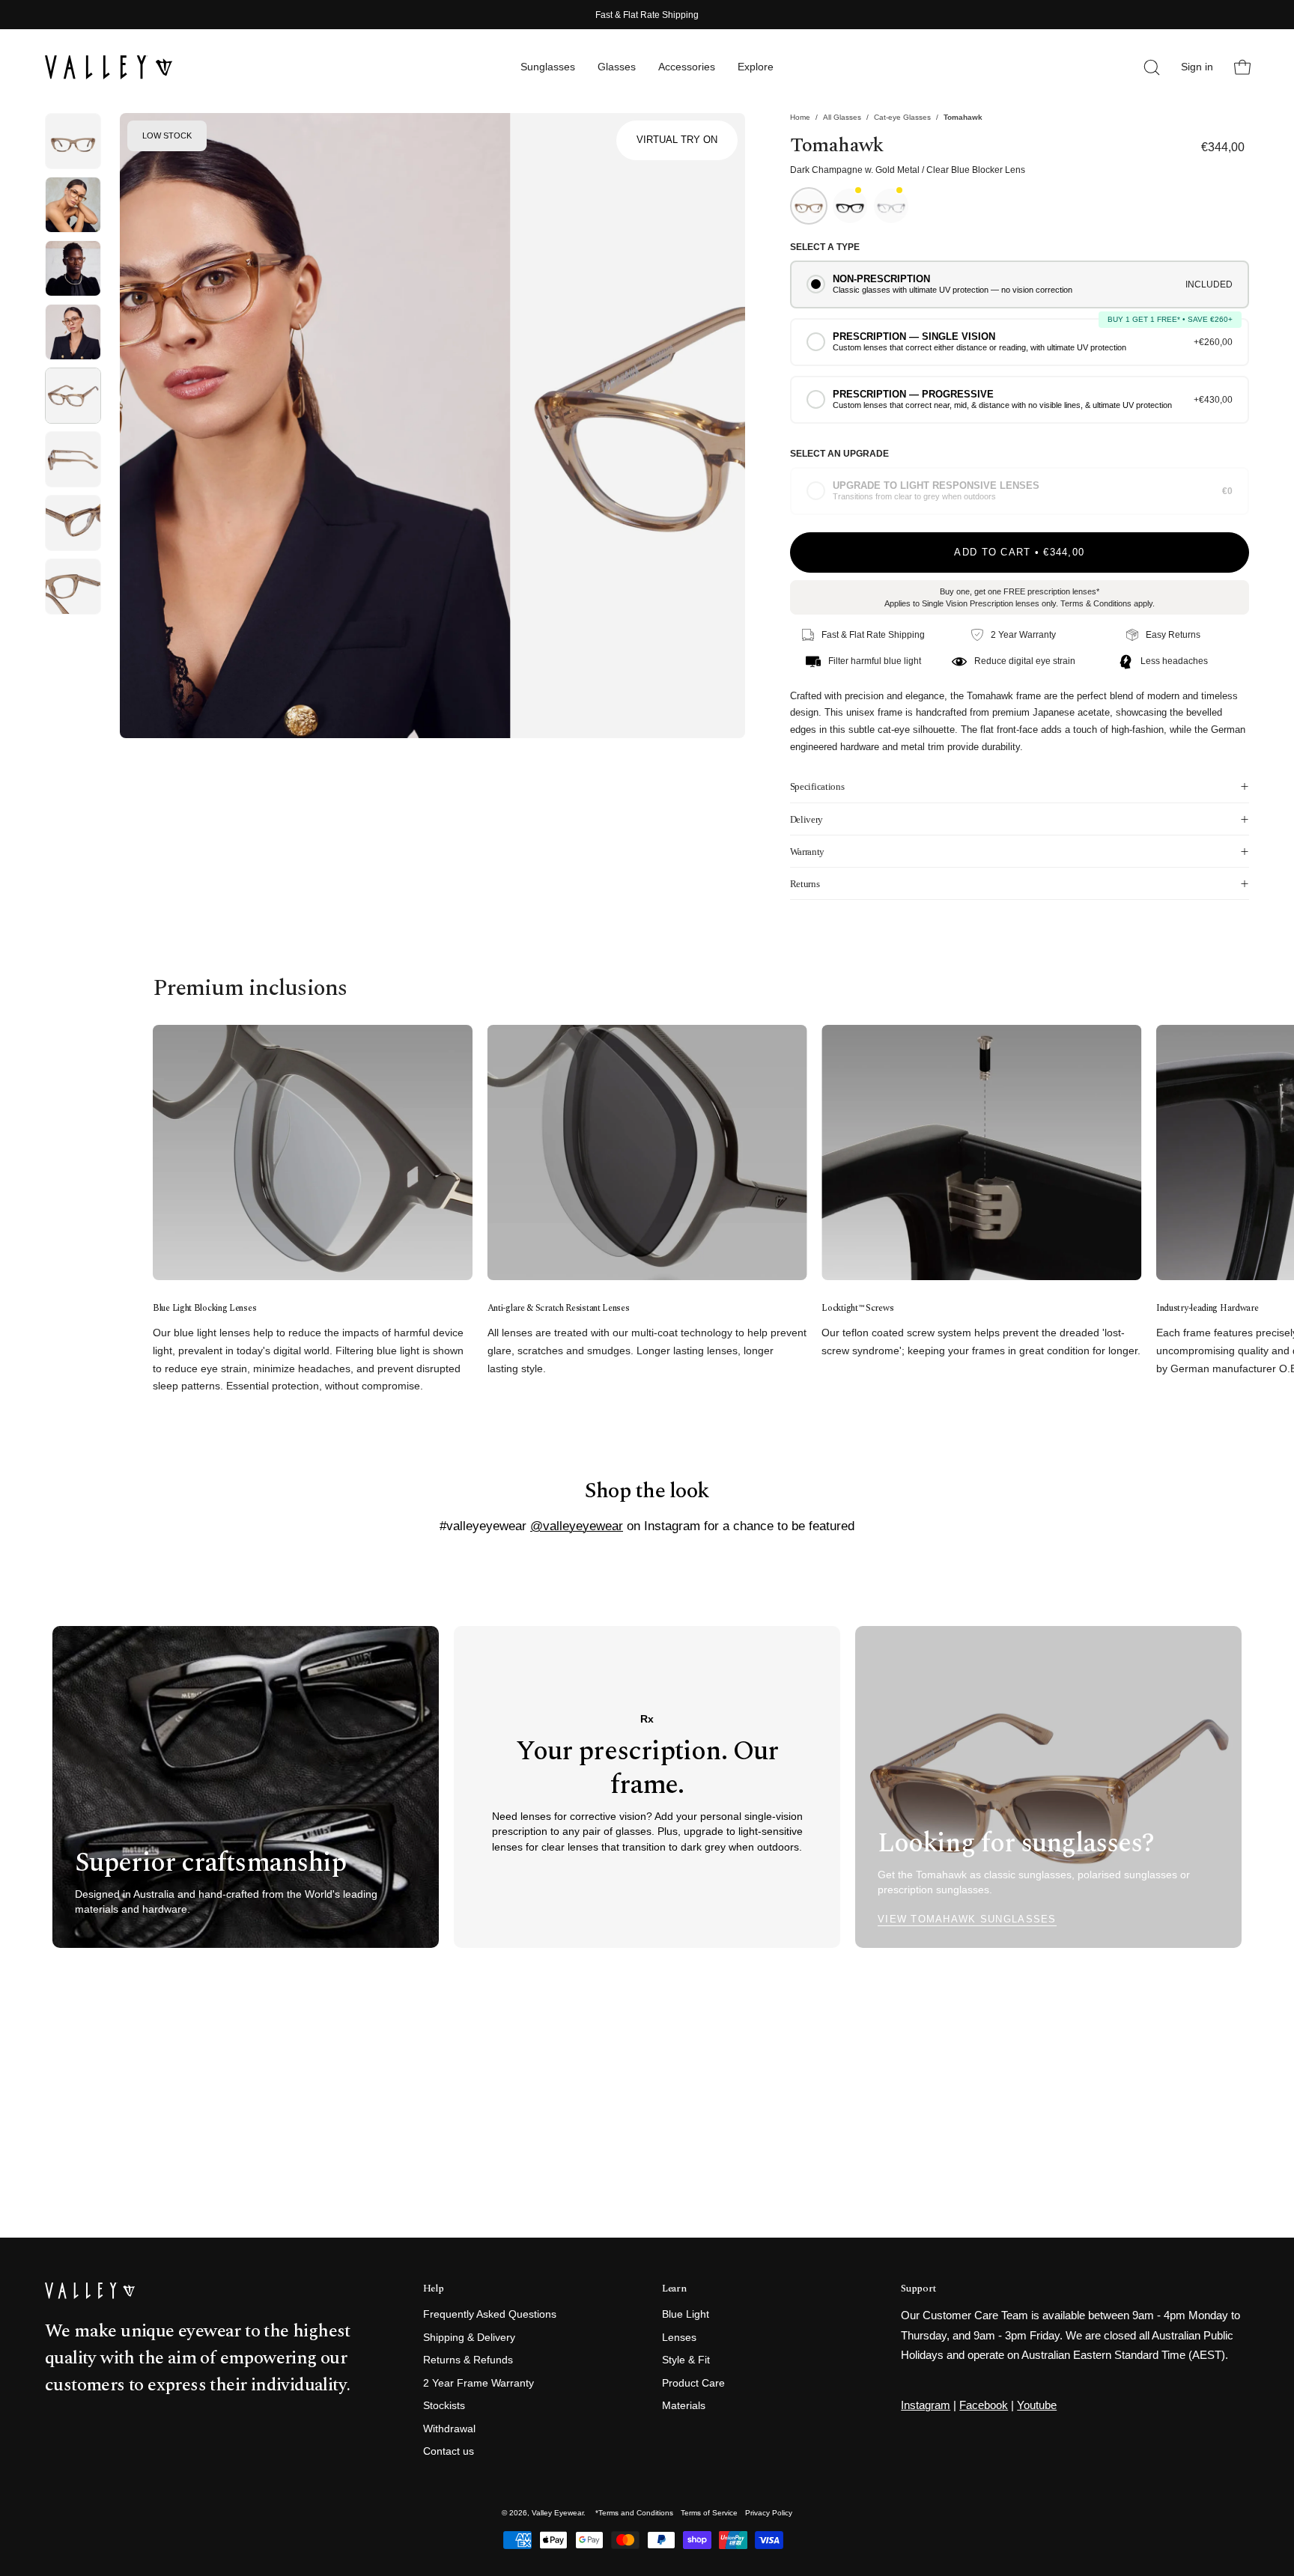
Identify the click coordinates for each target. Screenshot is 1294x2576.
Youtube (1037, 2405)
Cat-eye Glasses (902, 117)
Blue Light (686, 2314)
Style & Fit (686, 2361)
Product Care (693, 2383)
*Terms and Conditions (634, 2513)
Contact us (449, 2452)
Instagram (926, 2405)
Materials (684, 2406)
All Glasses (842, 117)
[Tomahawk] (73, 141)
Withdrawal (449, 2429)
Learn (674, 2289)
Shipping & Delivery (469, 2338)
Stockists (444, 2406)
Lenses (679, 2338)
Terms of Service (709, 2513)
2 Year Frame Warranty (479, 2383)
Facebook (984, 2405)
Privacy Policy (769, 2513)
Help (434, 2289)
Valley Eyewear (558, 2513)
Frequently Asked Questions (490, 2314)
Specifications (817, 786)
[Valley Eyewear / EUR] (109, 67)
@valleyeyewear (577, 1526)
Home (800, 117)
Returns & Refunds (468, 2361)
